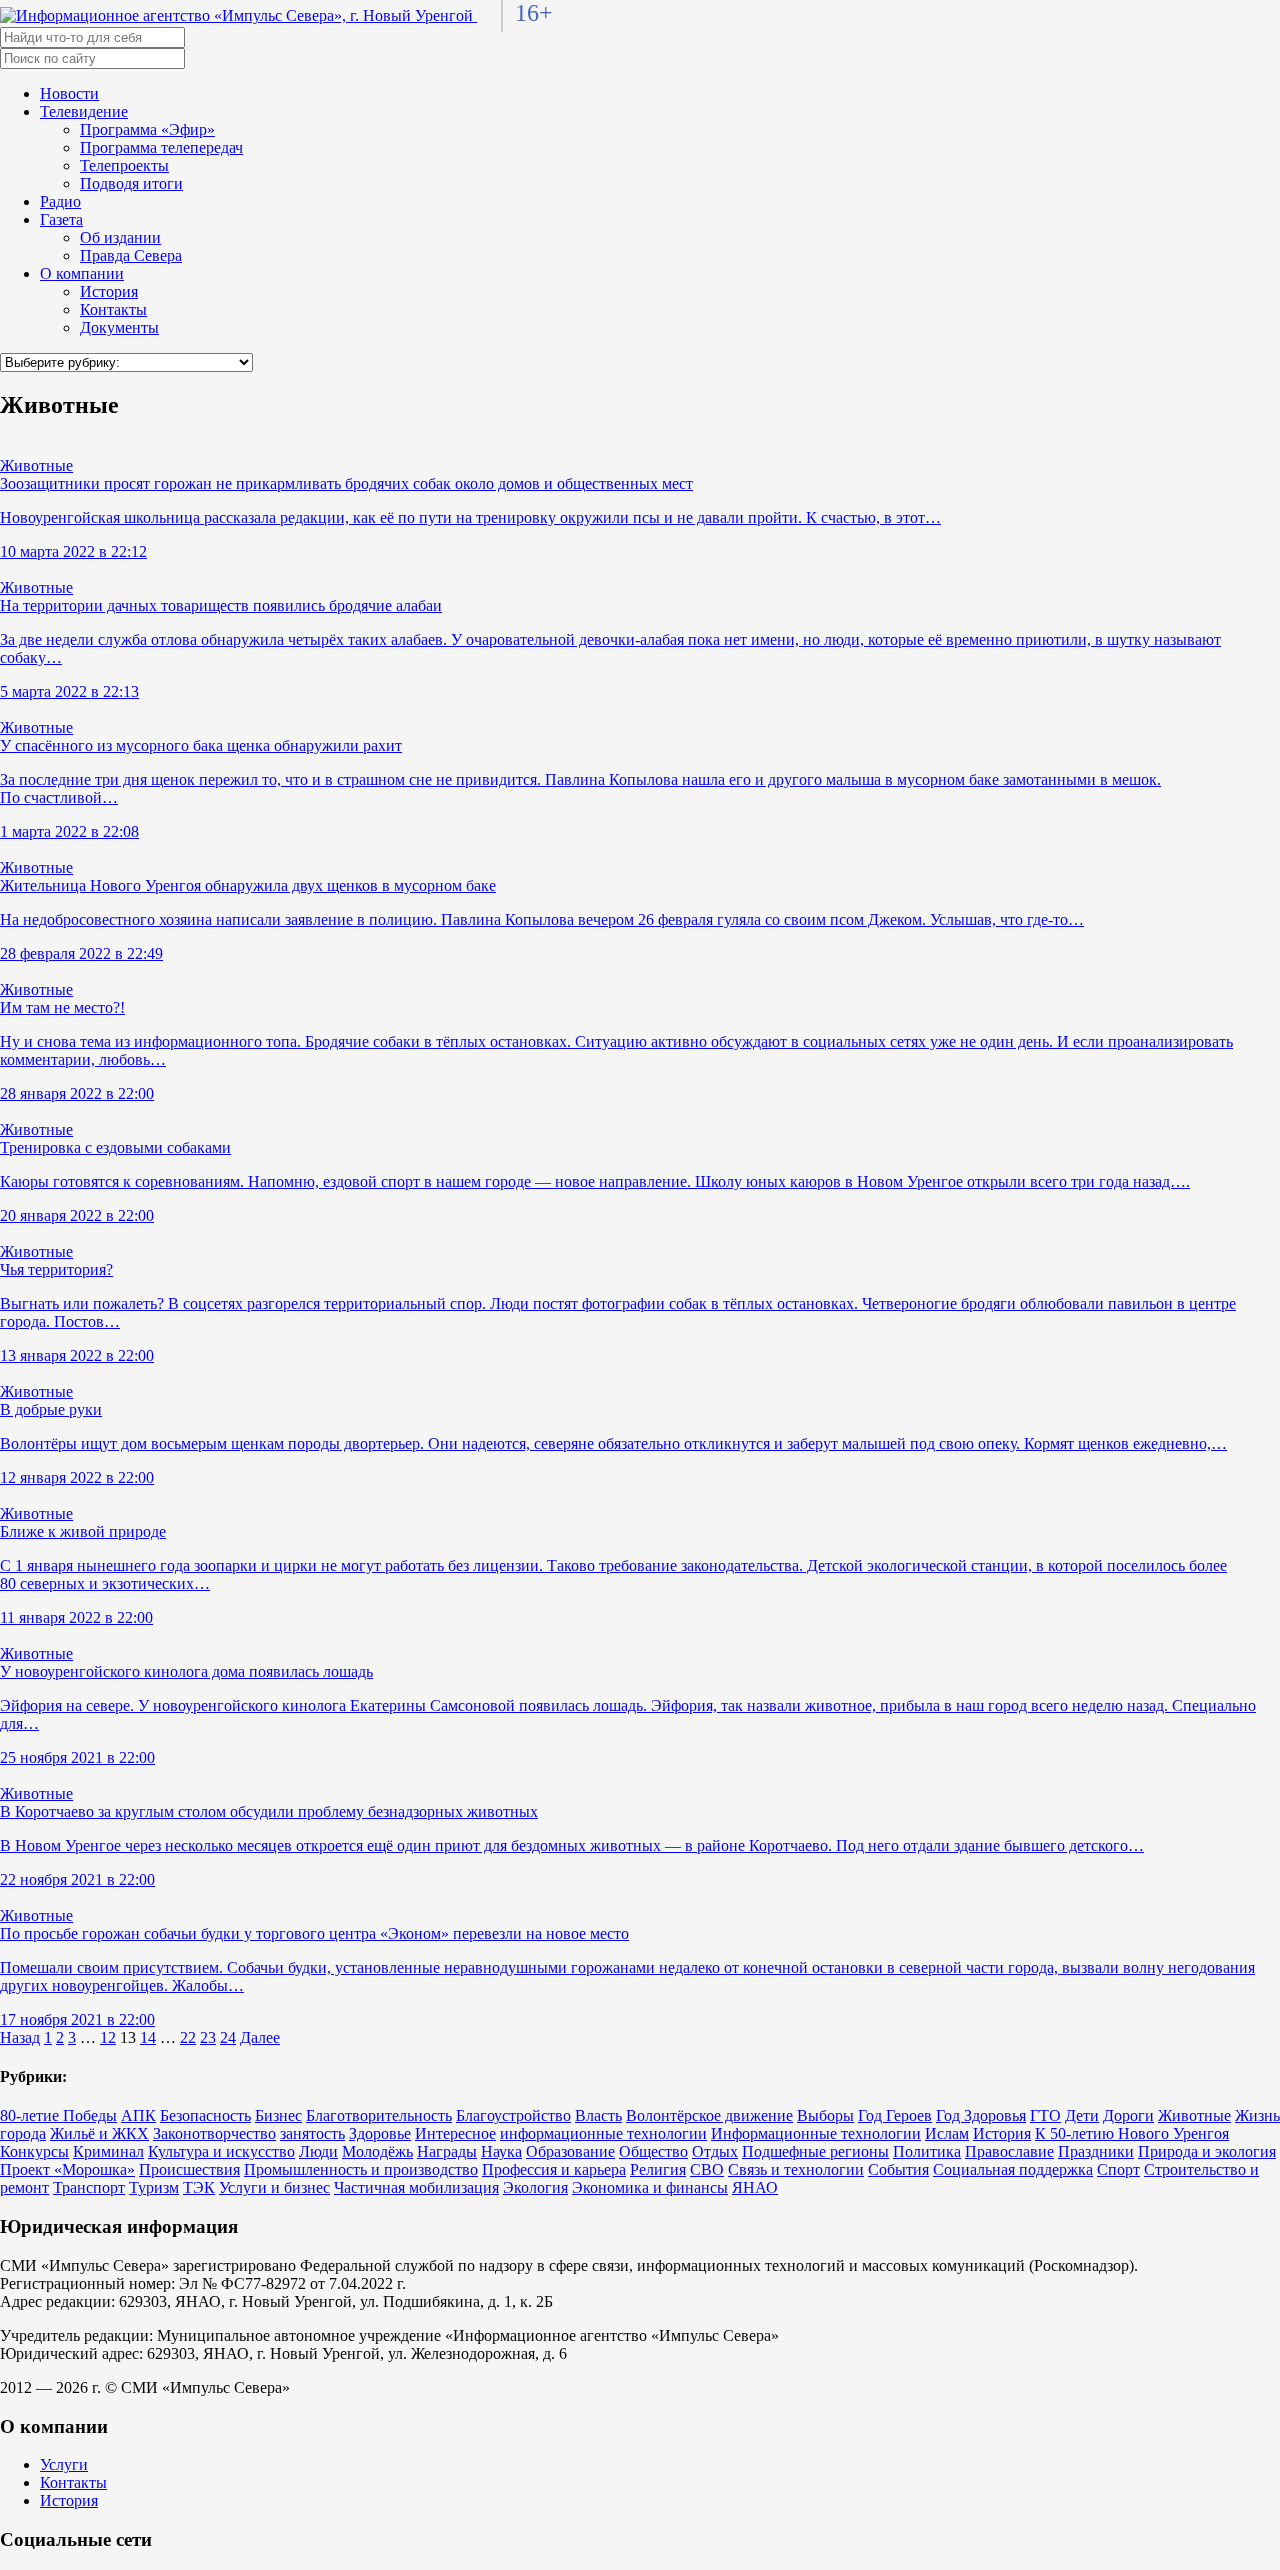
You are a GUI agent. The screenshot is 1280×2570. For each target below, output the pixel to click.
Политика (927, 2151)
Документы (119, 327)
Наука (501, 2151)
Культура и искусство (221, 2151)
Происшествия (189, 2169)
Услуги (64, 2464)
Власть (598, 2115)
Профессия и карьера (554, 2169)
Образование (570, 2151)
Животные (1194, 2115)
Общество (653, 2151)
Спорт (1118, 2169)
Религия (658, 2169)
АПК (138, 2115)
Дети (1082, 2115)
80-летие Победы (58, 2115)
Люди (318, 2151)
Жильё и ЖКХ (99, 2133)
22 (188, 2037)
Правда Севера (131, 255)
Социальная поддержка (1013, 2169)
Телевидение (84, 111)
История (109, 291)
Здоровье (380, 2133)
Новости (69, 93)
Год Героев (895, 2115)
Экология (535, 2187)
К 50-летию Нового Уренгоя (1132, 2133)
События (898, 2169)
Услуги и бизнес (274, 2187)
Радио (60, 201)
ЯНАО (755, 2187)
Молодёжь (377, 2151)
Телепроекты (124, 165)
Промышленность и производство (361, 2169)
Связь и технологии (796, 2169)
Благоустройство (513, 2115)
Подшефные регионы (815, 2151)
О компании (82, 273)
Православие (1009, 2151)
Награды (447, 2151)
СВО (707, 2169)
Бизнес (278, 2115)
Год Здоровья (981, 2115)
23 (208, 2037)
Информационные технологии (816, 2133)
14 (148, 2037)
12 (108, 2037)
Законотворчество (214, 2133)
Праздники (1096, 2151)
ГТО (1045, 2115)
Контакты (113, 309)
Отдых (715, 2151)
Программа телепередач (161, 147)
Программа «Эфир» (147, 129)
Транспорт (89, 2187)
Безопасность (205, 2115)
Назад (20, 2037)
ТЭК (199, 2187)
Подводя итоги (131, 183)
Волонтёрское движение (709, 2115)
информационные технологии (603, 2133)
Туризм (154, 2187)
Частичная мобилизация (416, 2187)
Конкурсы (34, 2151)
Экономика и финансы (650, 2187)
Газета (61, 219)
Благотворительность (379, 2115)
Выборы (825, 2115)
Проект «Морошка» (67, 2169)
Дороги (1128, 2115)
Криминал (108, 2151)
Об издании (120, 237)
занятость (312, 2133)
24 (228, 2037)
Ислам (947, 2133)
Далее (260, 2037)
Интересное (455, 2133)
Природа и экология (1207, 2151)
